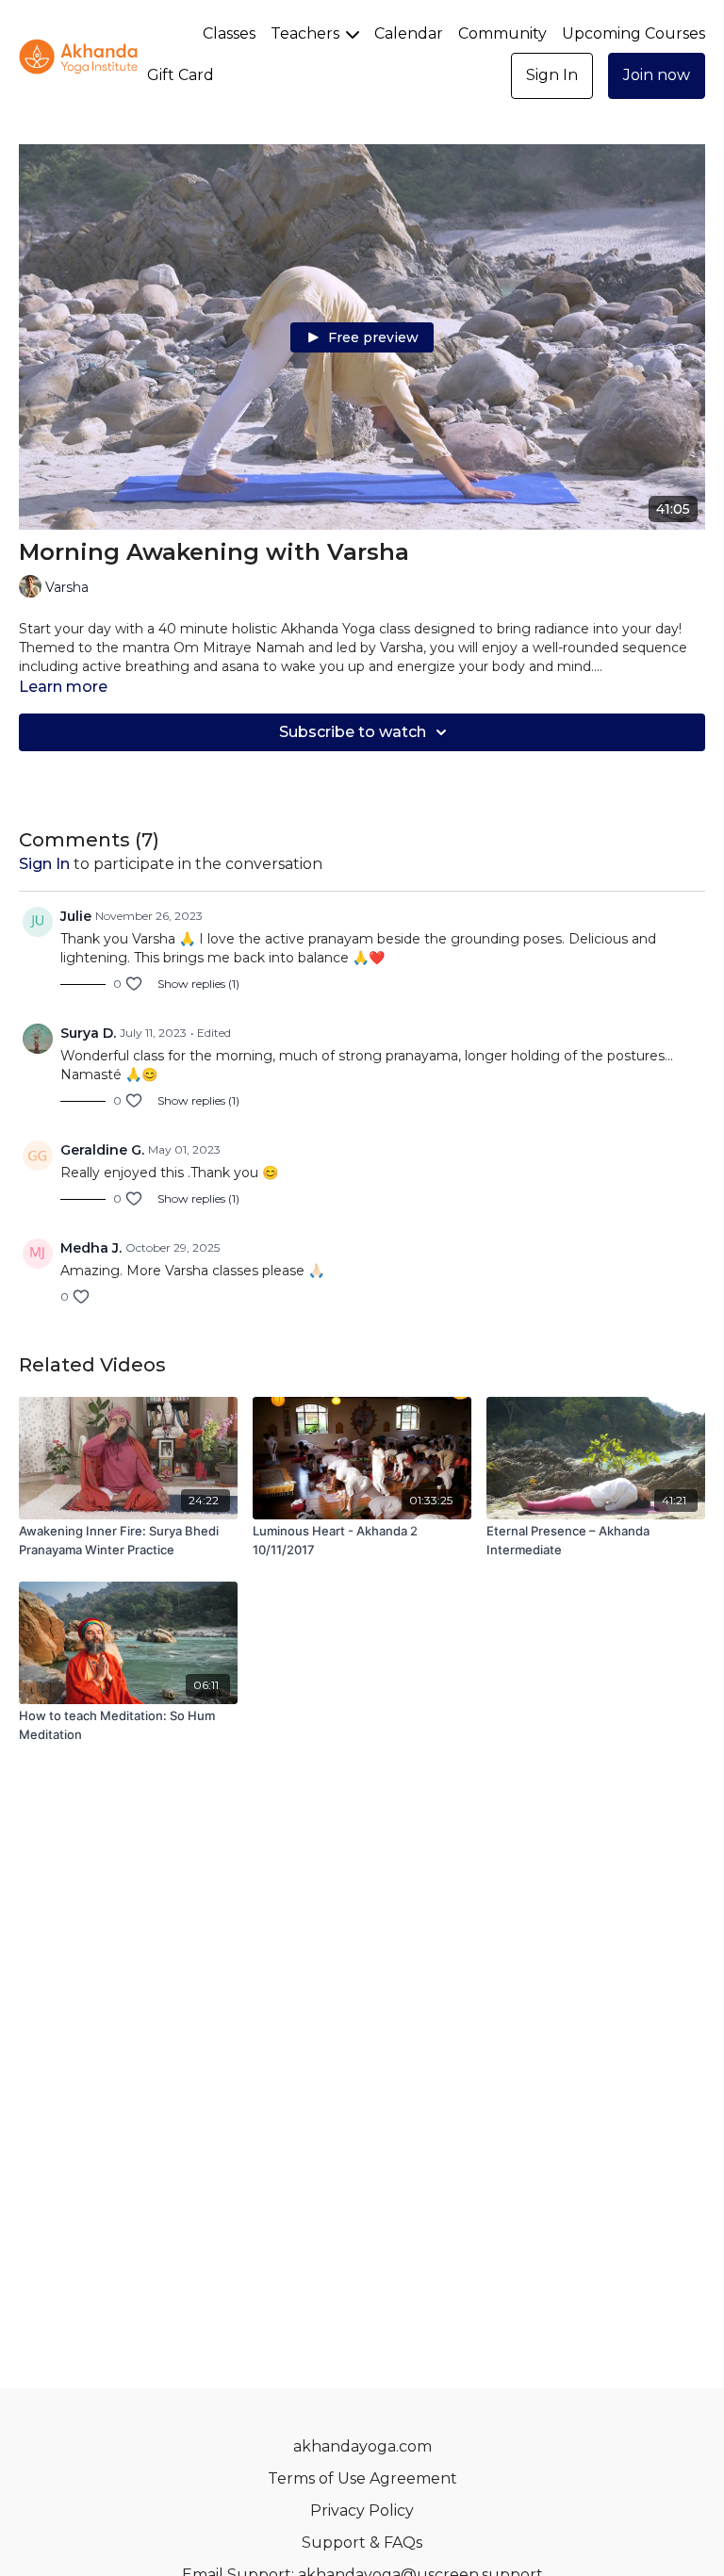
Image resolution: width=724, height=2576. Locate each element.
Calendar (409, 33)
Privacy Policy (362, 2510)
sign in (44, 864)
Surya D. (88, 1033)
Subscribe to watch (353, 732)
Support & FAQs (362, 2543)
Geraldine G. (102, 1150)
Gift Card (181, 75)
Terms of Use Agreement (362, 2478)
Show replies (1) (198, 984)
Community (502, 33)
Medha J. (91, 1248)
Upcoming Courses (633, 33)
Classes (229, 33)
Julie (76, 916)
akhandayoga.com (362, 2446)
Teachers (307, 33)
